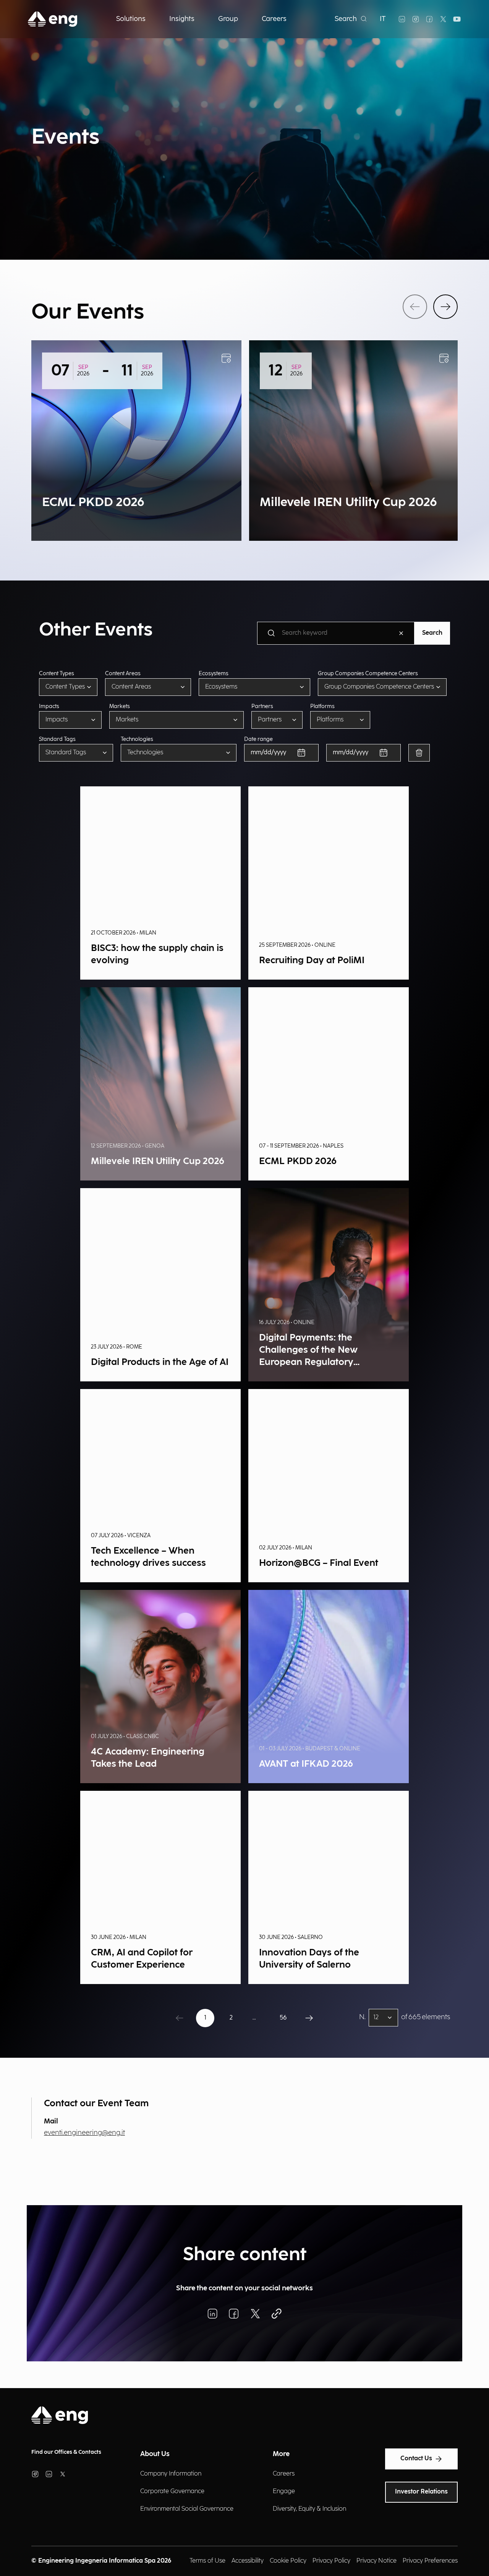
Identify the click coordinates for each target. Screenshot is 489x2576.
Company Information (171, 2474)
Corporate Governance (172, 2491)
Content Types (57, 674)
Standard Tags (57, 739)
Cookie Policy (288, 2561)
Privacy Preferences (430, 2561)
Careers (284, 2474)
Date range (258, 739)
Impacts (49, 707)
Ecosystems (214, 674)
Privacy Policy (331, 2561)
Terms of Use (207, 2561)
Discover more (73, 518)
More (281, 2454)
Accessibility (248, 2561)
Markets (120, 707)
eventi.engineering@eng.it (84, 2133)
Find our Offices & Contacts (66, 2452)
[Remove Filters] (419, 753)
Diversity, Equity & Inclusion (309, 2509)
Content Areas (123, 674)
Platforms (322, 707)
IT (383, 19)
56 (283, 2018)
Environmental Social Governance (187, 2509)
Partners (262, 707)
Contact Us (416, 2459)
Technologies (137, 739)
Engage (284, 2491)
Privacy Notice (376, 2561)
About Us (155, 2454)
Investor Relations (421, 2492)
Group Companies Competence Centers (368, 674)
